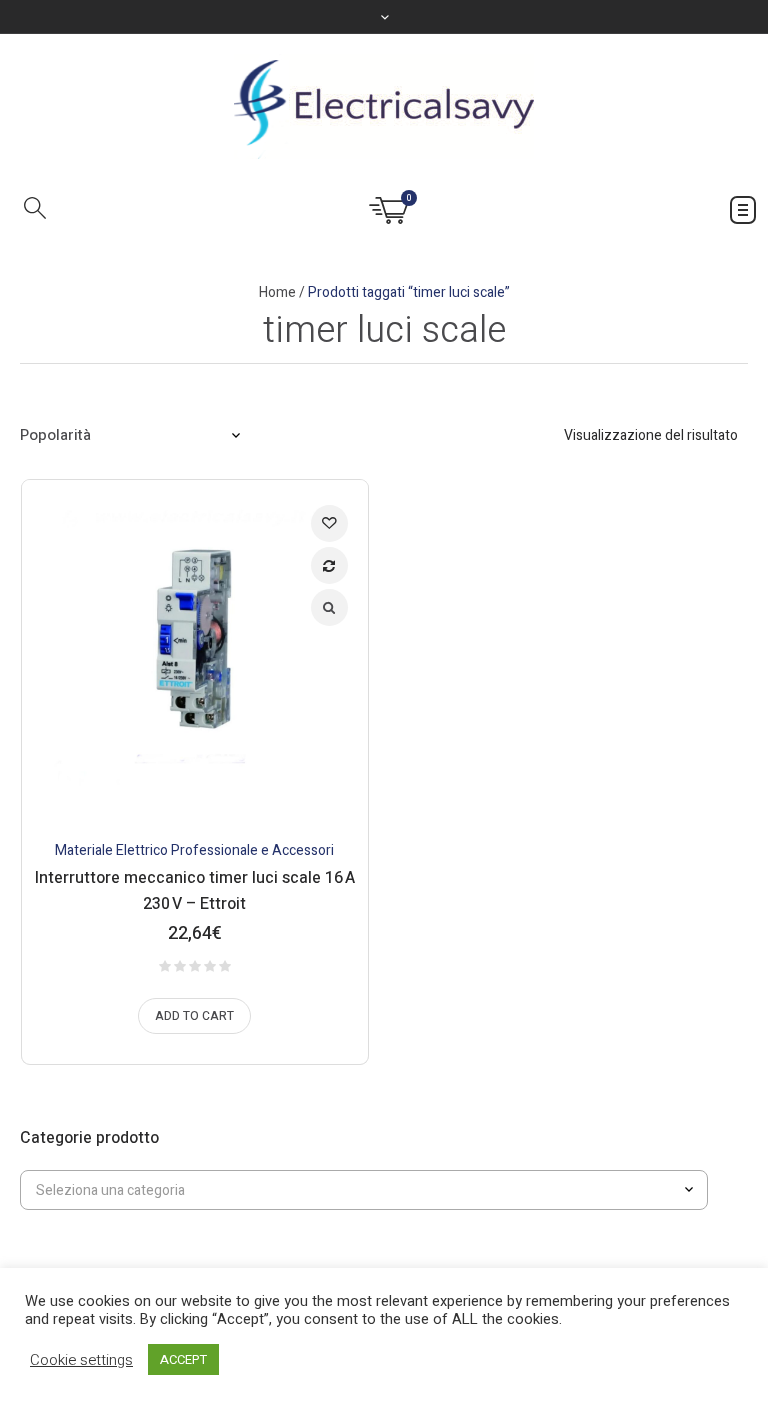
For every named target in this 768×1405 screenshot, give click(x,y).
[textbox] (351, 1191)
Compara (329, 565)
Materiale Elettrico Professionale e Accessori (194, 850)
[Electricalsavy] (384, 106)
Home (277, 292)
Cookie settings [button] (81, 1360)
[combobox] (364, 1190)
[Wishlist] (329, 523)
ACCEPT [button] (183, 1359)
